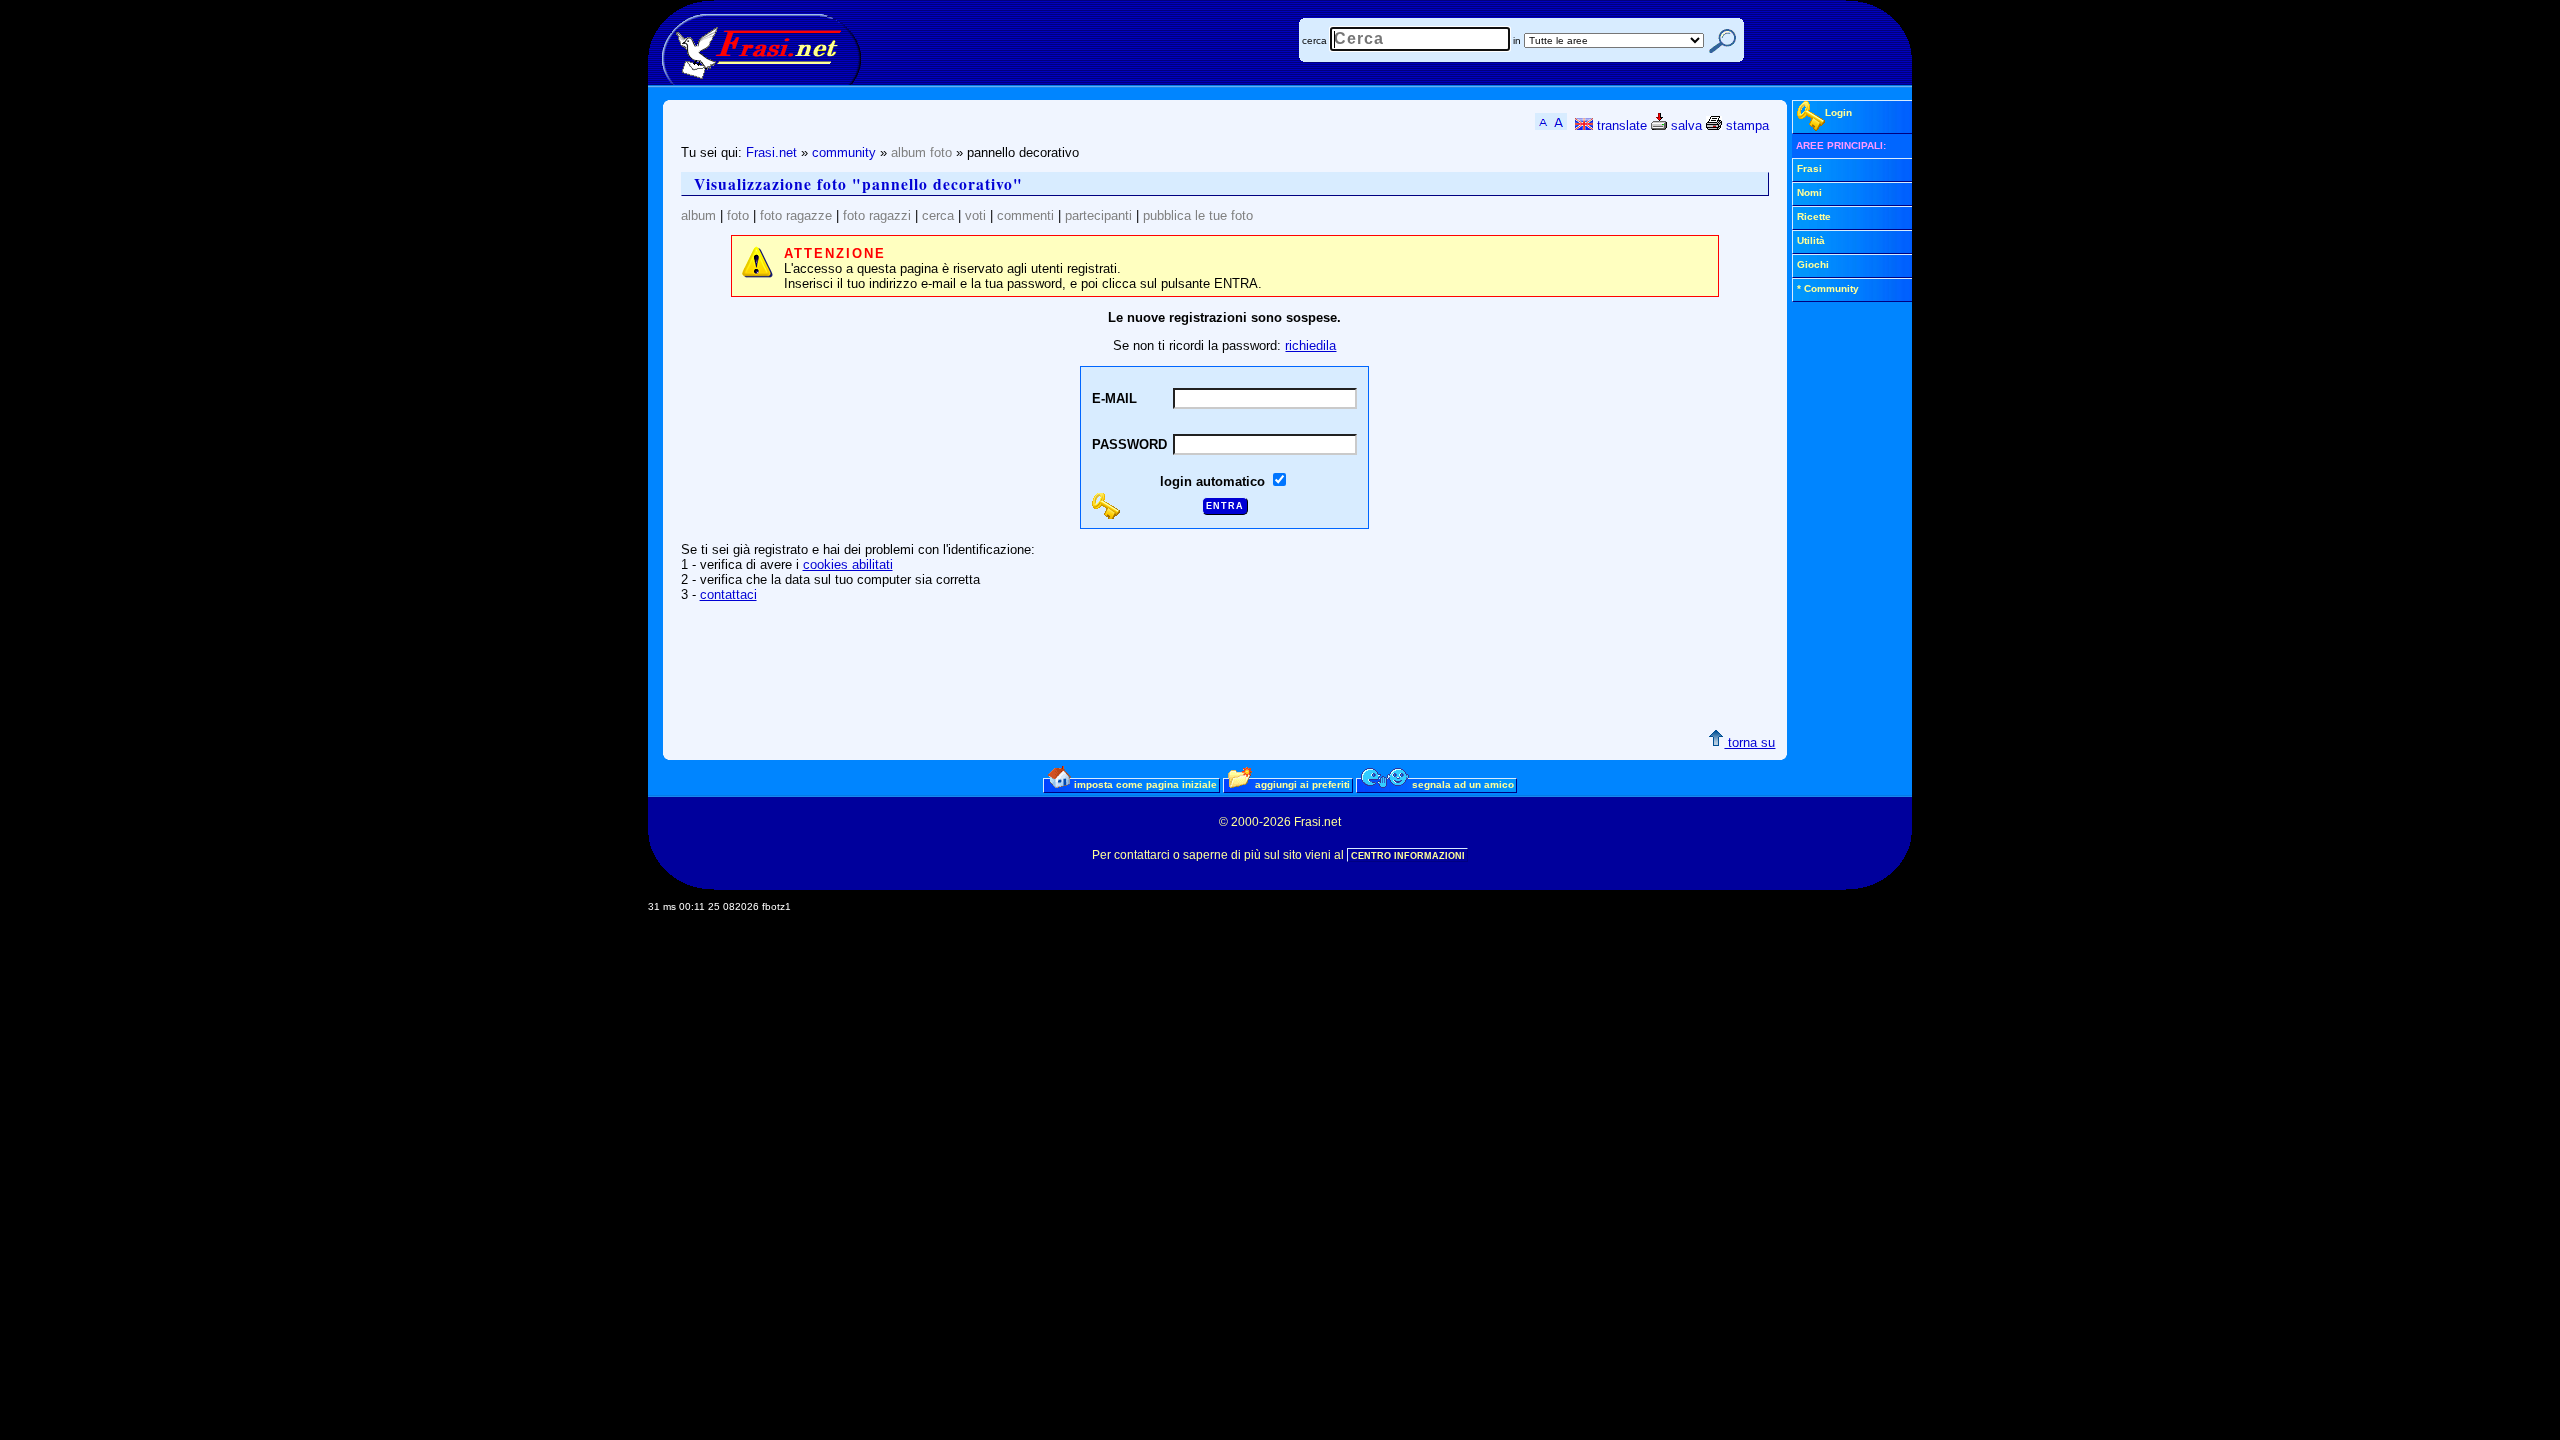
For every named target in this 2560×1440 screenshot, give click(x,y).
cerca (1314, 40)
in (1517, 40)
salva (1684, 125)
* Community (1828, 288)
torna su (1749, 742)
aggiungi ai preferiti (1301, 784)
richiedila (1310, 345)
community (844, 152)
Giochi (1813, 264)
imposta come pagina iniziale (1144, 784)
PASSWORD (1129, 444)
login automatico (1214, 481)
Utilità (1811, 240)
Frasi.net (771, 152)
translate (1620, 125)
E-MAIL (1114, 398)
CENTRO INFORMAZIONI (1408, 856)
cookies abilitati (848, 564)
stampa (1745, 125)
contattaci (728, 594)
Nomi (1809, 192)
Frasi (1809, 168)
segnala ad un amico (1461, 784)
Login (1838, 112)
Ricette (1814, 216)
